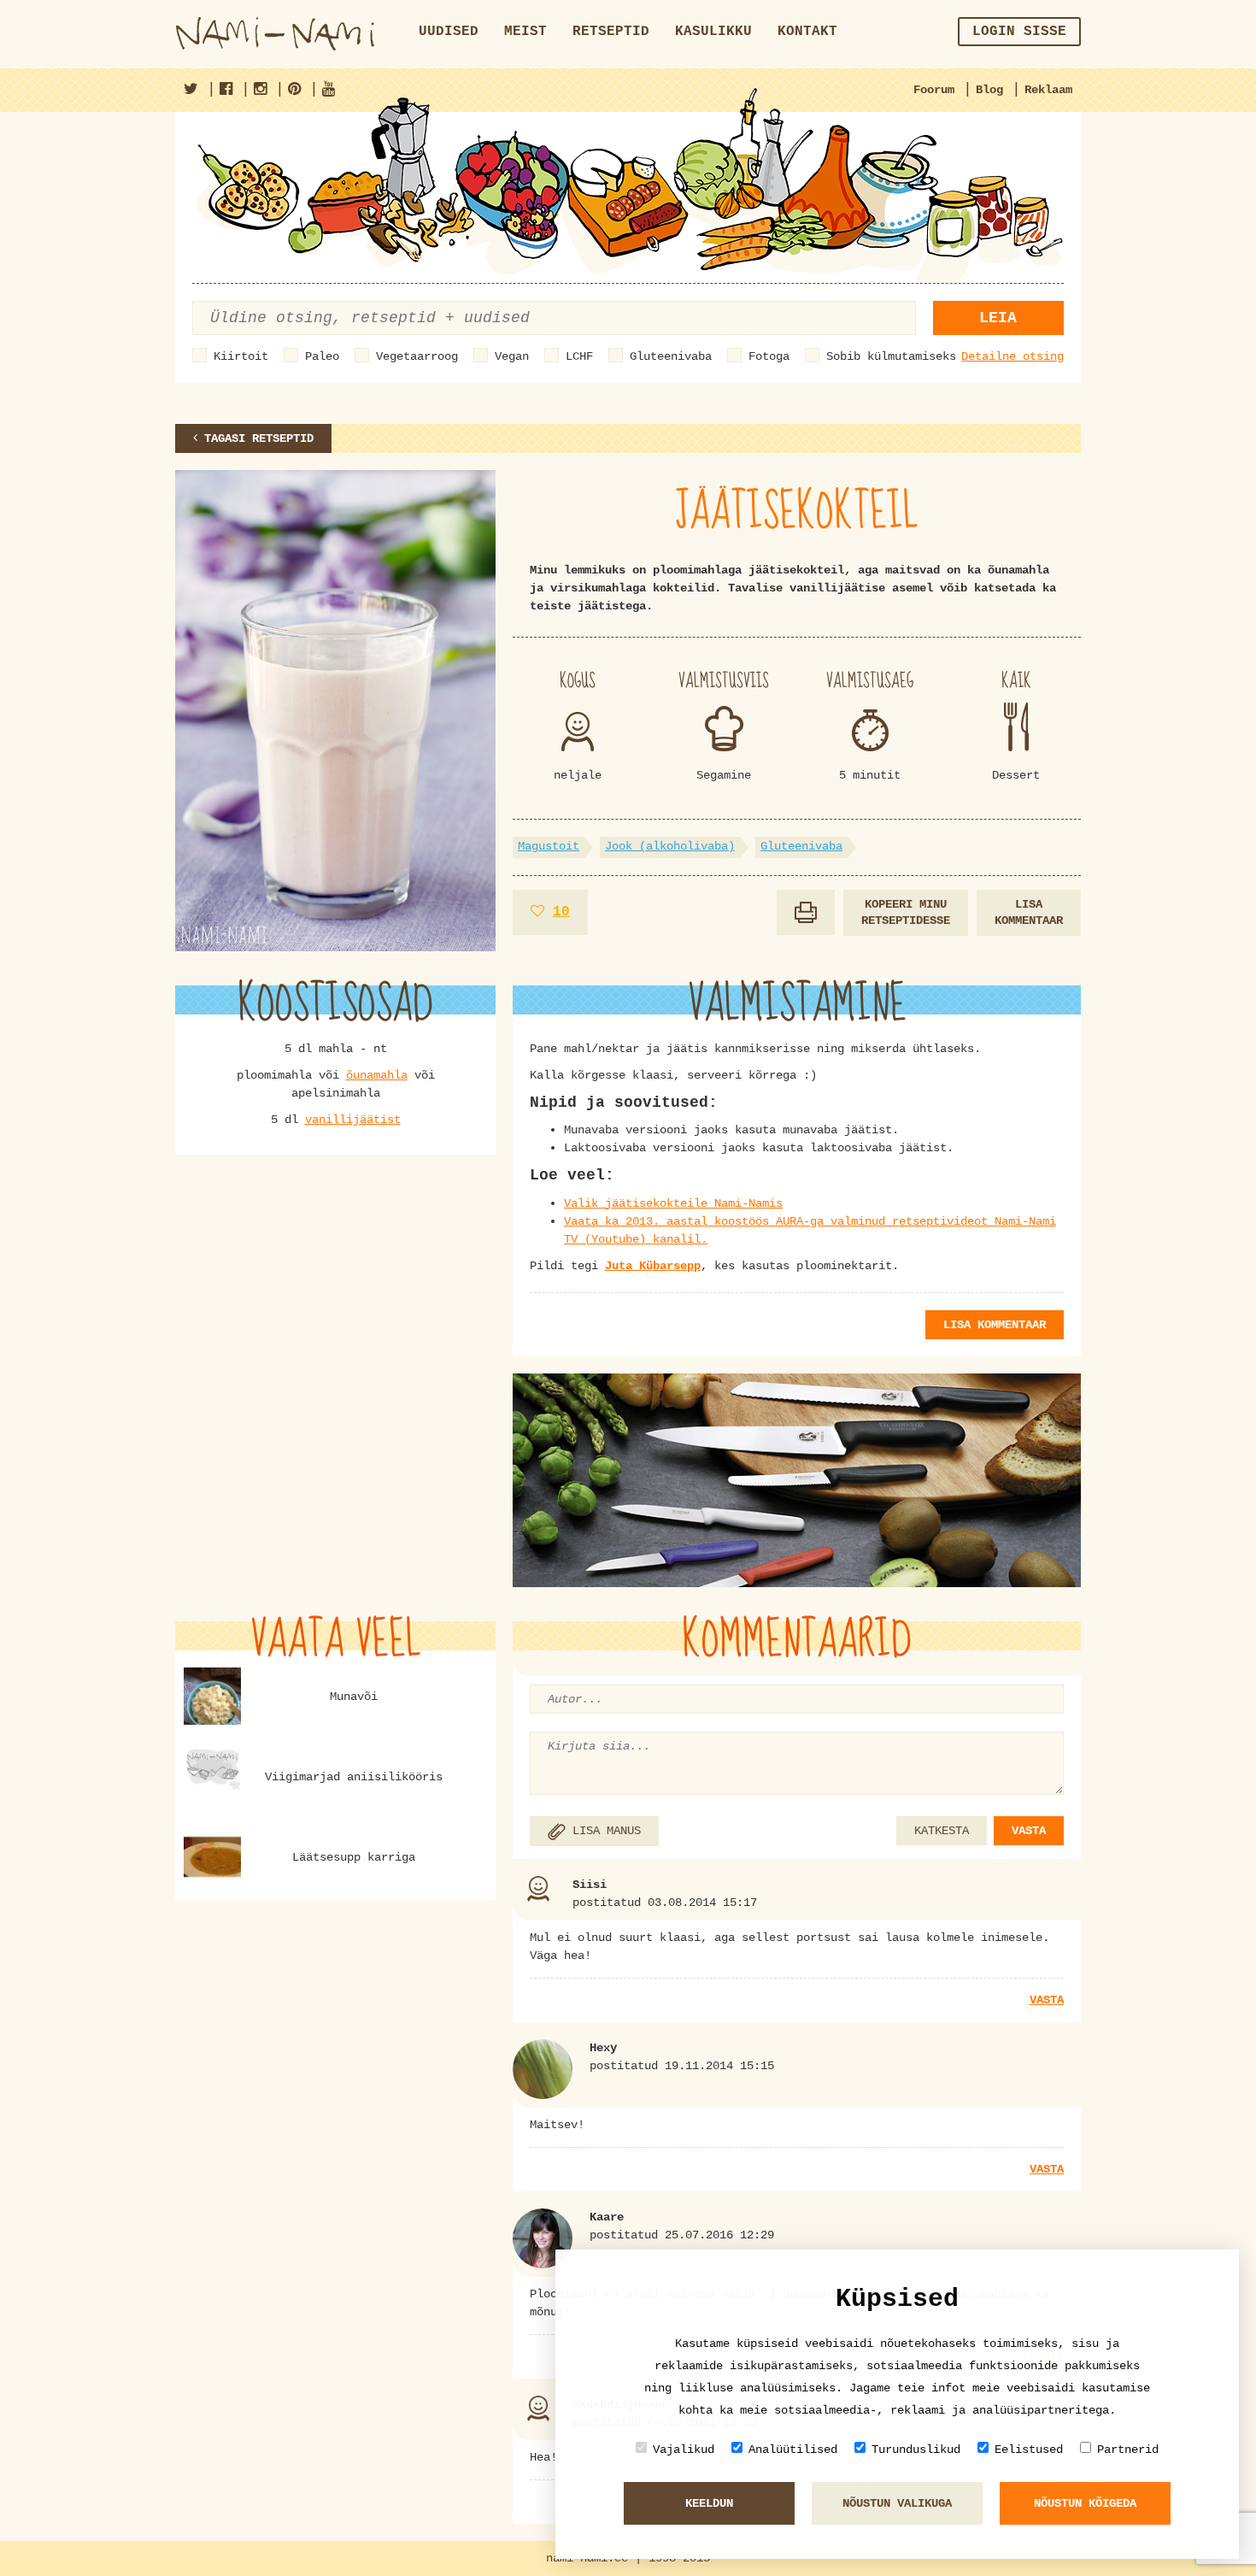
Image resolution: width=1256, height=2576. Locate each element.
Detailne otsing (1012, 356)
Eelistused (1029, 2450)
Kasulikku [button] (713, 32)
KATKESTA (942, 1831)
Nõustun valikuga (897, 2503)
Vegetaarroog (417, 356)
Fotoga (769, 356)
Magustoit (549, 846)
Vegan (512, 356)
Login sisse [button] (1019, 32)
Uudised (449, 32)
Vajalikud (684, 2450)
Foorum (934, 90)
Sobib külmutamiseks (891, 356)
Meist (525, 32)
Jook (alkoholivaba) (670, 846)
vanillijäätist (353, 1120)
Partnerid (1128, 2450)
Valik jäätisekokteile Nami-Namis (673, 1203)
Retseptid (611, 32)
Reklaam (1048, 90)
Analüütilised (793, 2450)
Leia (998, 318)
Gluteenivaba (671, 356)
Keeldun (709, 2503)
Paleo (322, 356)
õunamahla (377, 1075)
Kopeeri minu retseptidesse (906, 912)
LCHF (579, 356)
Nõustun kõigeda (1085, 2503)
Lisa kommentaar (1029, 912)
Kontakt (807, 32)
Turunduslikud (916, 2450)
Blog (989, 90)
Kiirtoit (241, 356)
